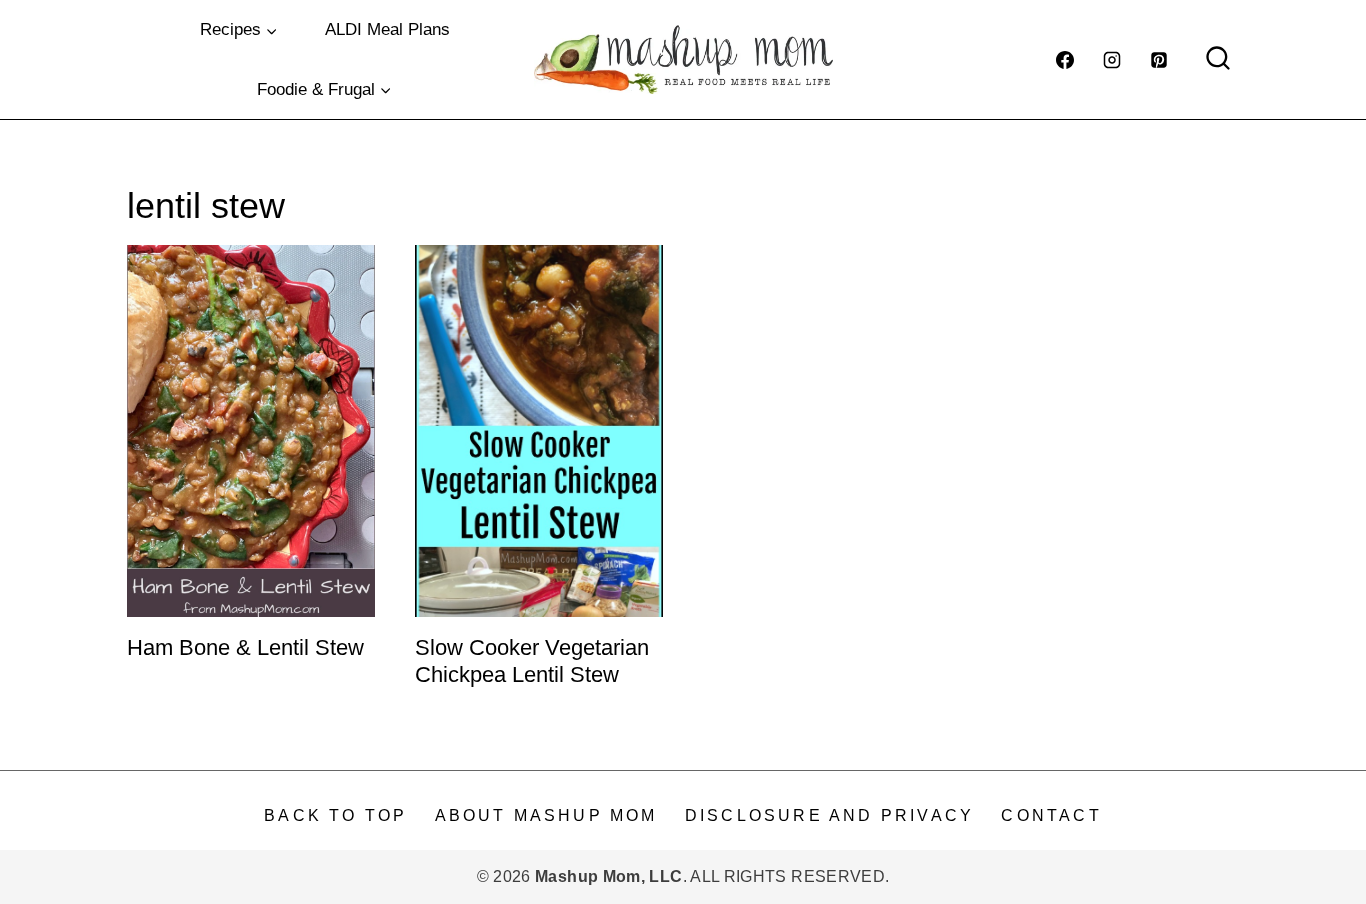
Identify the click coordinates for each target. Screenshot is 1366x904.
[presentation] (251, 431)
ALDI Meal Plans (387, 29)
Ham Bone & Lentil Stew (245, 647)
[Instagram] (1112, 60)
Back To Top (335, 815)
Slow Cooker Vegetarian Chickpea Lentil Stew (532, 660)
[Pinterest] (1159, 60)
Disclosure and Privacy (829, 815)
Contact (1051, 815)
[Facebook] (1065, 60)
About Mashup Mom (546, 815)
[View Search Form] (1218, 60)
